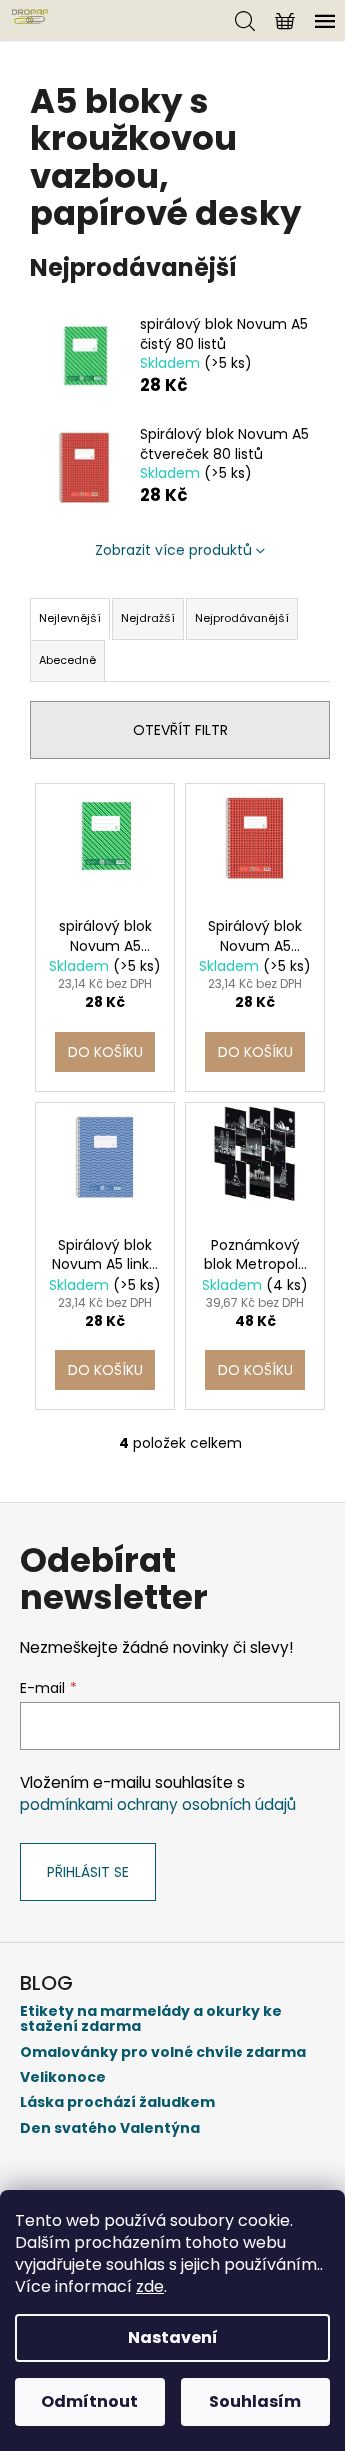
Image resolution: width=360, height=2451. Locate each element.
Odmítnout (89, 2401)
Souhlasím (255, 2401)
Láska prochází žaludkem (117, 2102)
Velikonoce (63, 2077)
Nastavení (173, 2337)
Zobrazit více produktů (173, 550)
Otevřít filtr (180, 730)
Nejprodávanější (242, 618)
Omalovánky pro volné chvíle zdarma (163, 2052)
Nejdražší (148, 618)
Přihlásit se (88, 1872)
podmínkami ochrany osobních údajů (158, 1804)
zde (150, 2286)
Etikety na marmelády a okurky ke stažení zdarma (151, 2019)
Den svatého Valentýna (110, 2128)
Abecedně (67, 660)
